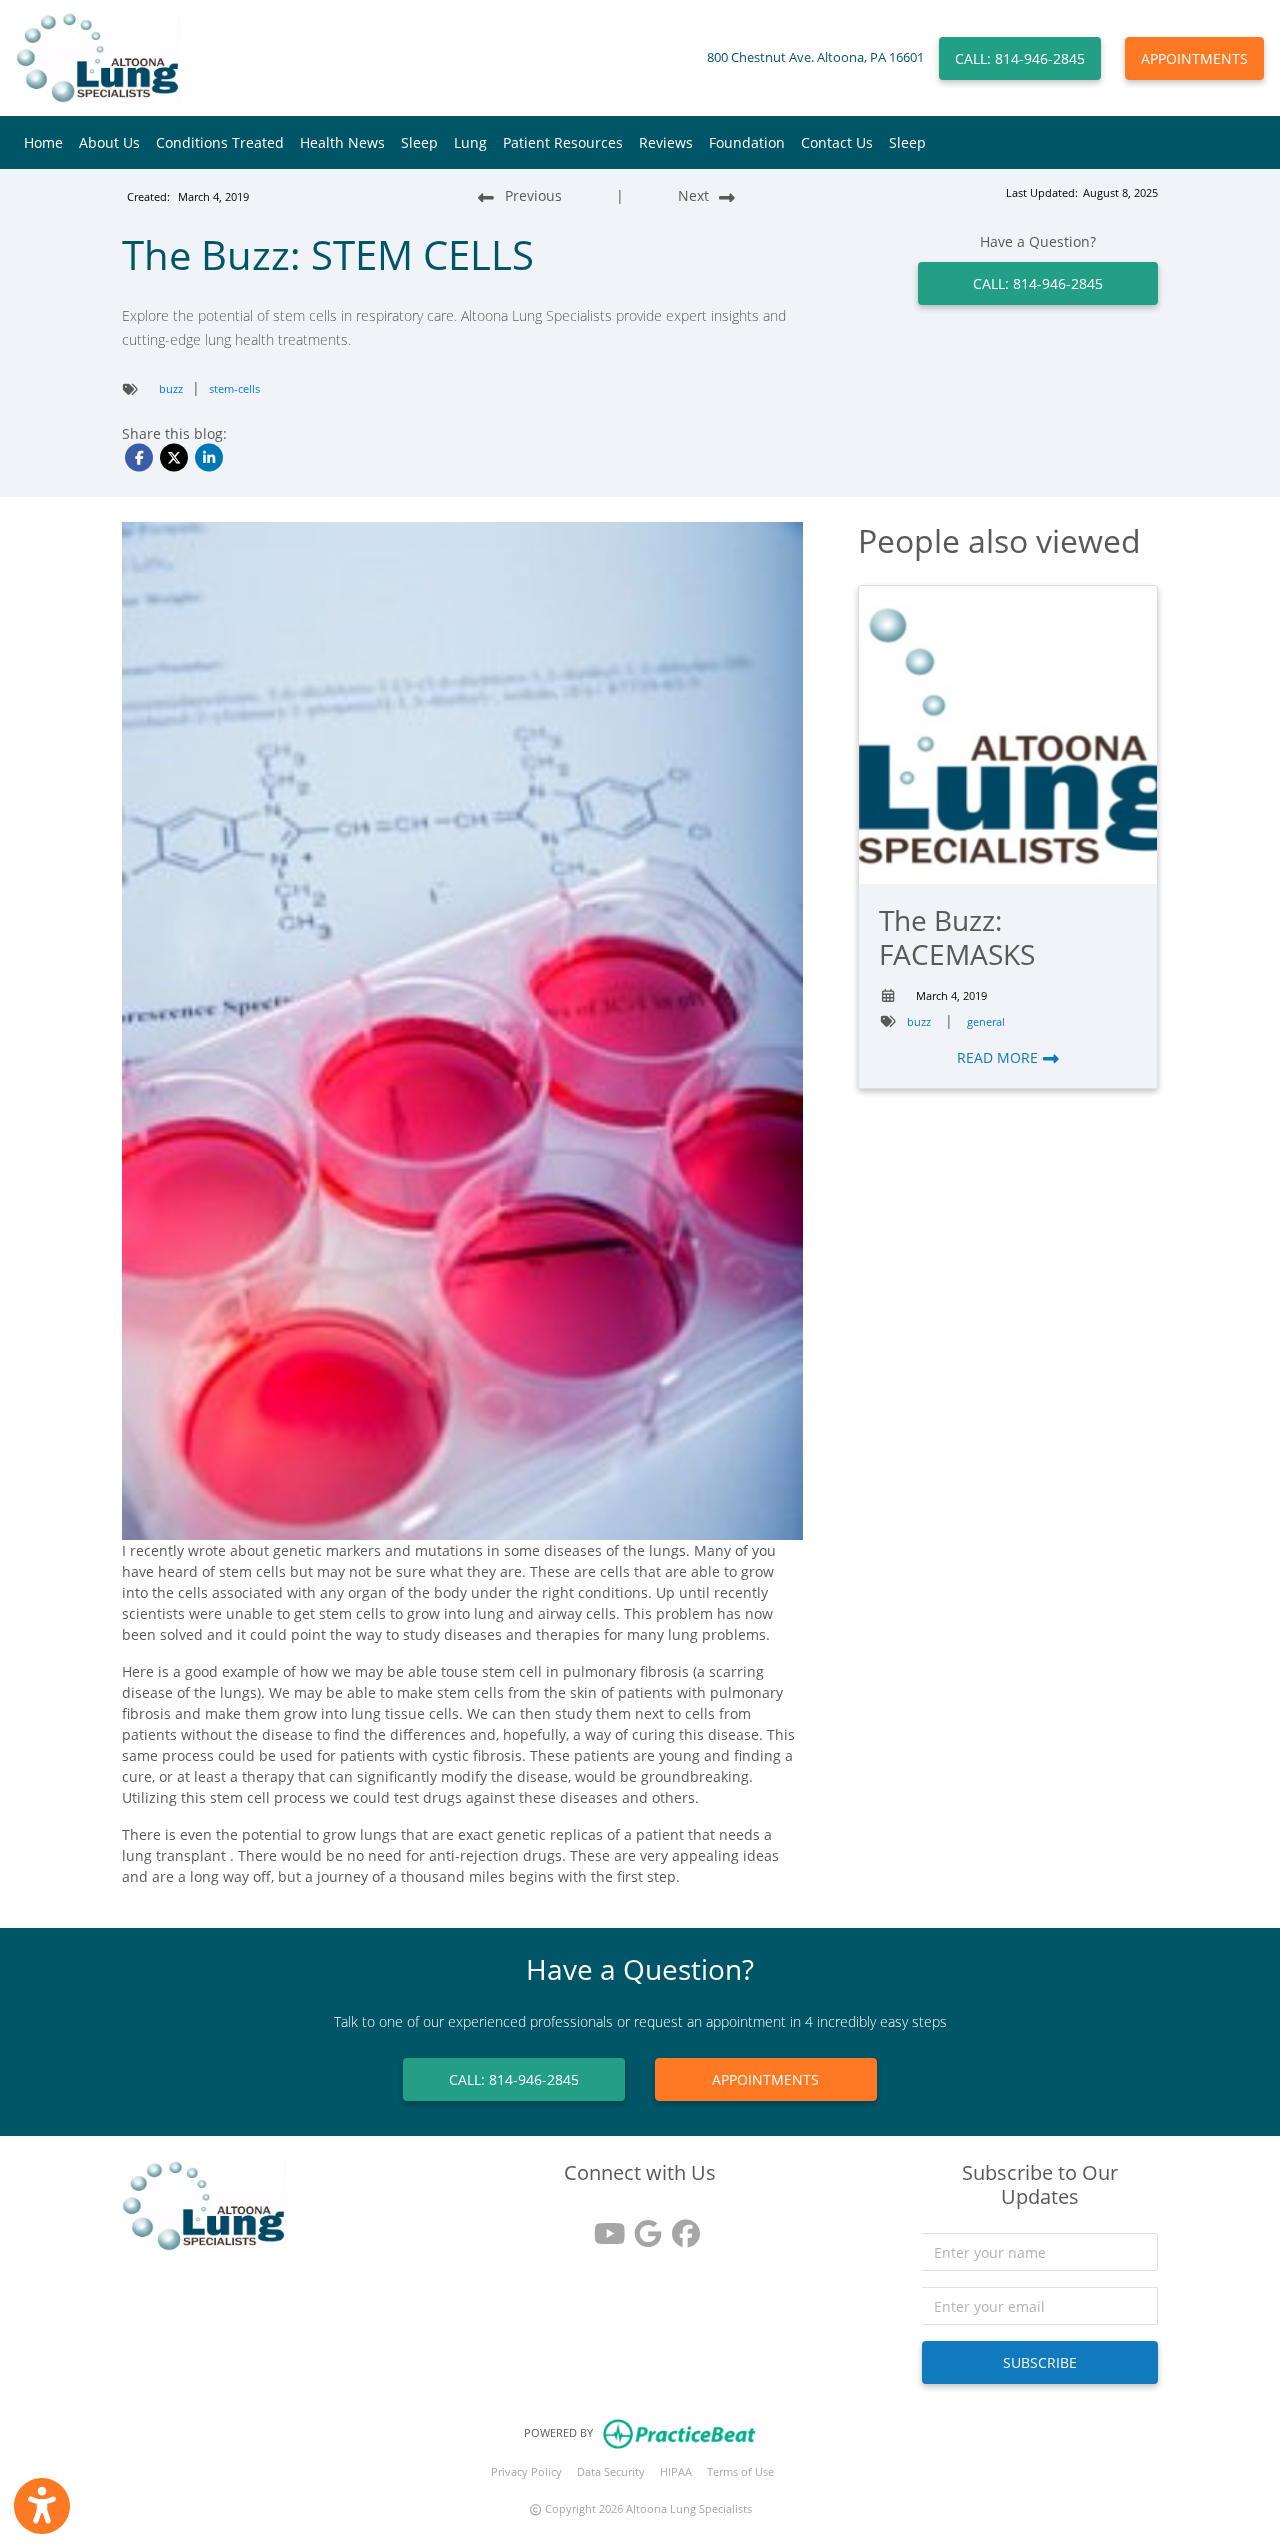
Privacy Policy (526, 2471)
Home (43, 142)
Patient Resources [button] (563, 142)
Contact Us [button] (837, 142)
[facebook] (678, 2226)
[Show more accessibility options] (42, 2506)
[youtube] (602, 2226)
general (986, 1021)
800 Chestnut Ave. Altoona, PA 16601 (815, 57)
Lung (470, 142)
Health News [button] (342, 142)
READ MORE (999, 1057)
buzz (171, 388)
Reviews (666, 142)
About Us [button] (109, 142)
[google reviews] (640, 2226)
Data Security (611, 2471)
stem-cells (234, 388)
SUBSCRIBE (1040, 2362)
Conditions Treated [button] (220, 142)
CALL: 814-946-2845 (1020, 58)
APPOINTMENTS (1194, 58)
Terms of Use (740, 2471)
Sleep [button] (419, 142)
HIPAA (676, 2471)
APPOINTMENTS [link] (765, 2079)
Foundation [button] (747, 142)
